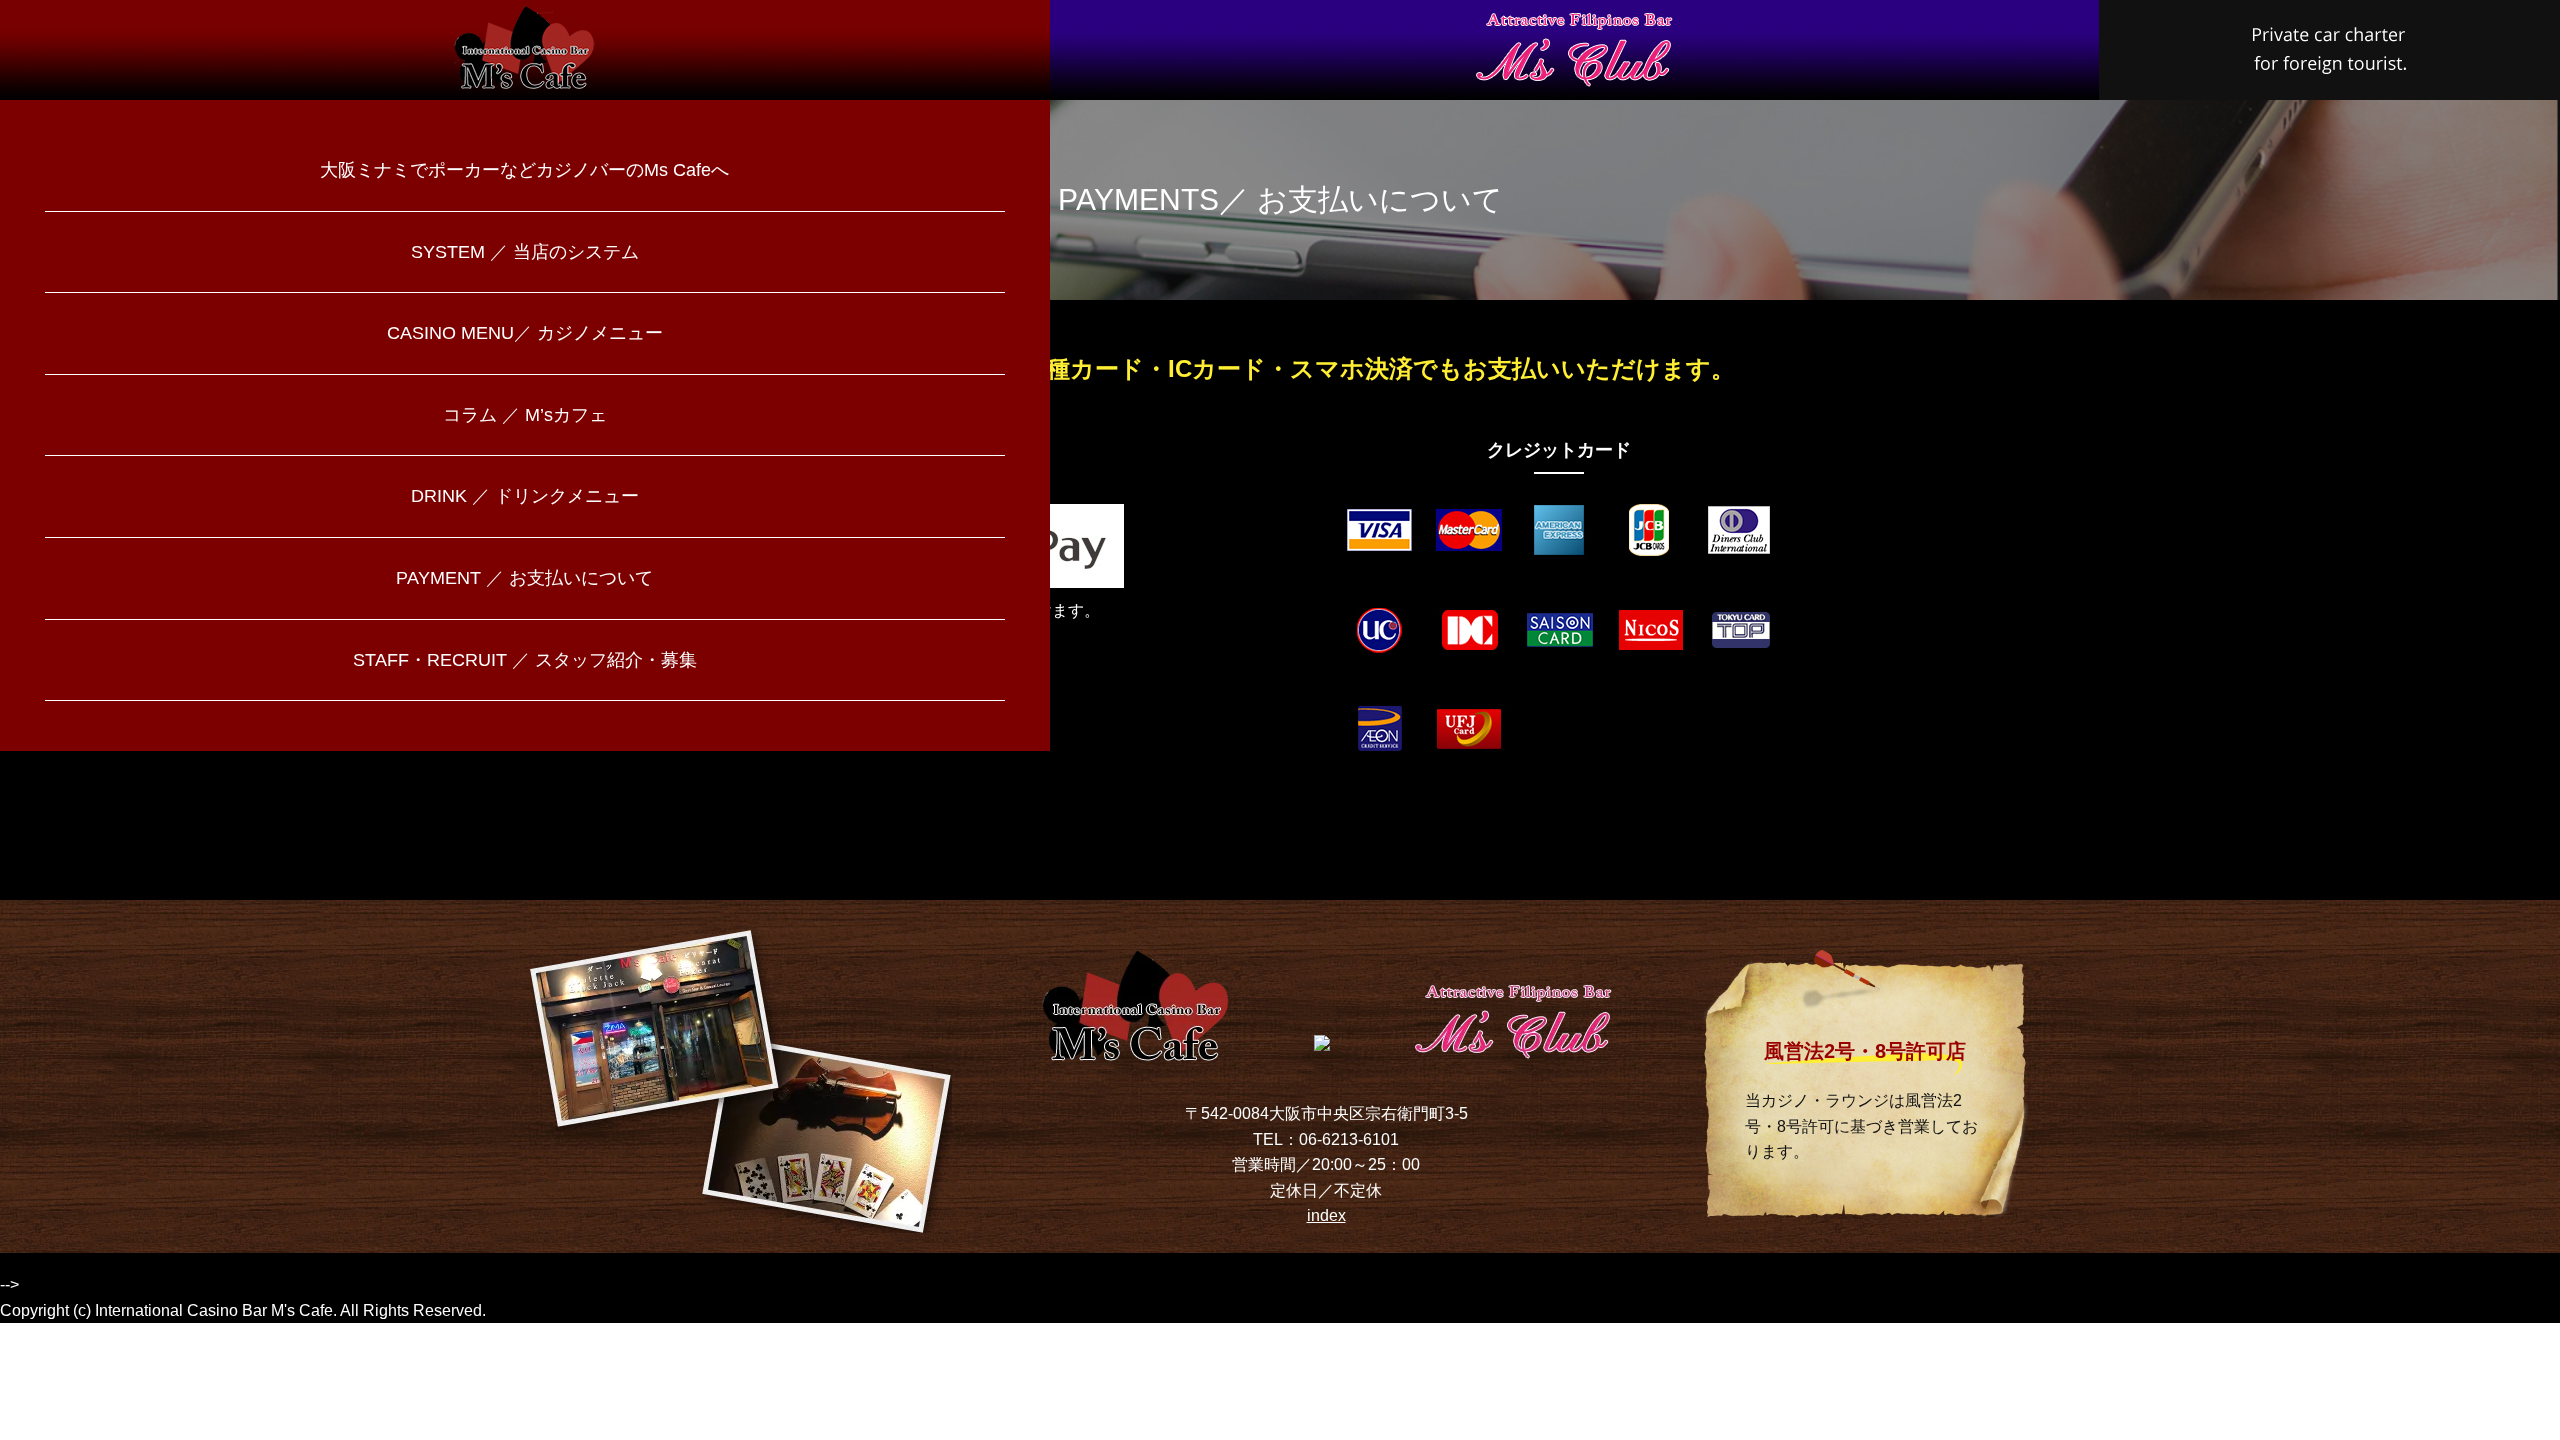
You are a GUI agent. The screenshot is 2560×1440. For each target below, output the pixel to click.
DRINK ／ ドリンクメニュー (525, 496)
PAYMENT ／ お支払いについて (524, 578)
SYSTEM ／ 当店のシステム (525, 252)
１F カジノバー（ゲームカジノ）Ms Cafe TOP (525, 50)
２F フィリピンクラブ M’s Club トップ (1575, 50)
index (1326, 1215)
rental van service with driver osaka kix (2329, 50)
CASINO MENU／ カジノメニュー (525, 333)
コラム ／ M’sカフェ (525, 415)
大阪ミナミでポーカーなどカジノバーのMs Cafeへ (524, 170)
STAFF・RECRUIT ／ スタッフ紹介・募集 (525, 660)
